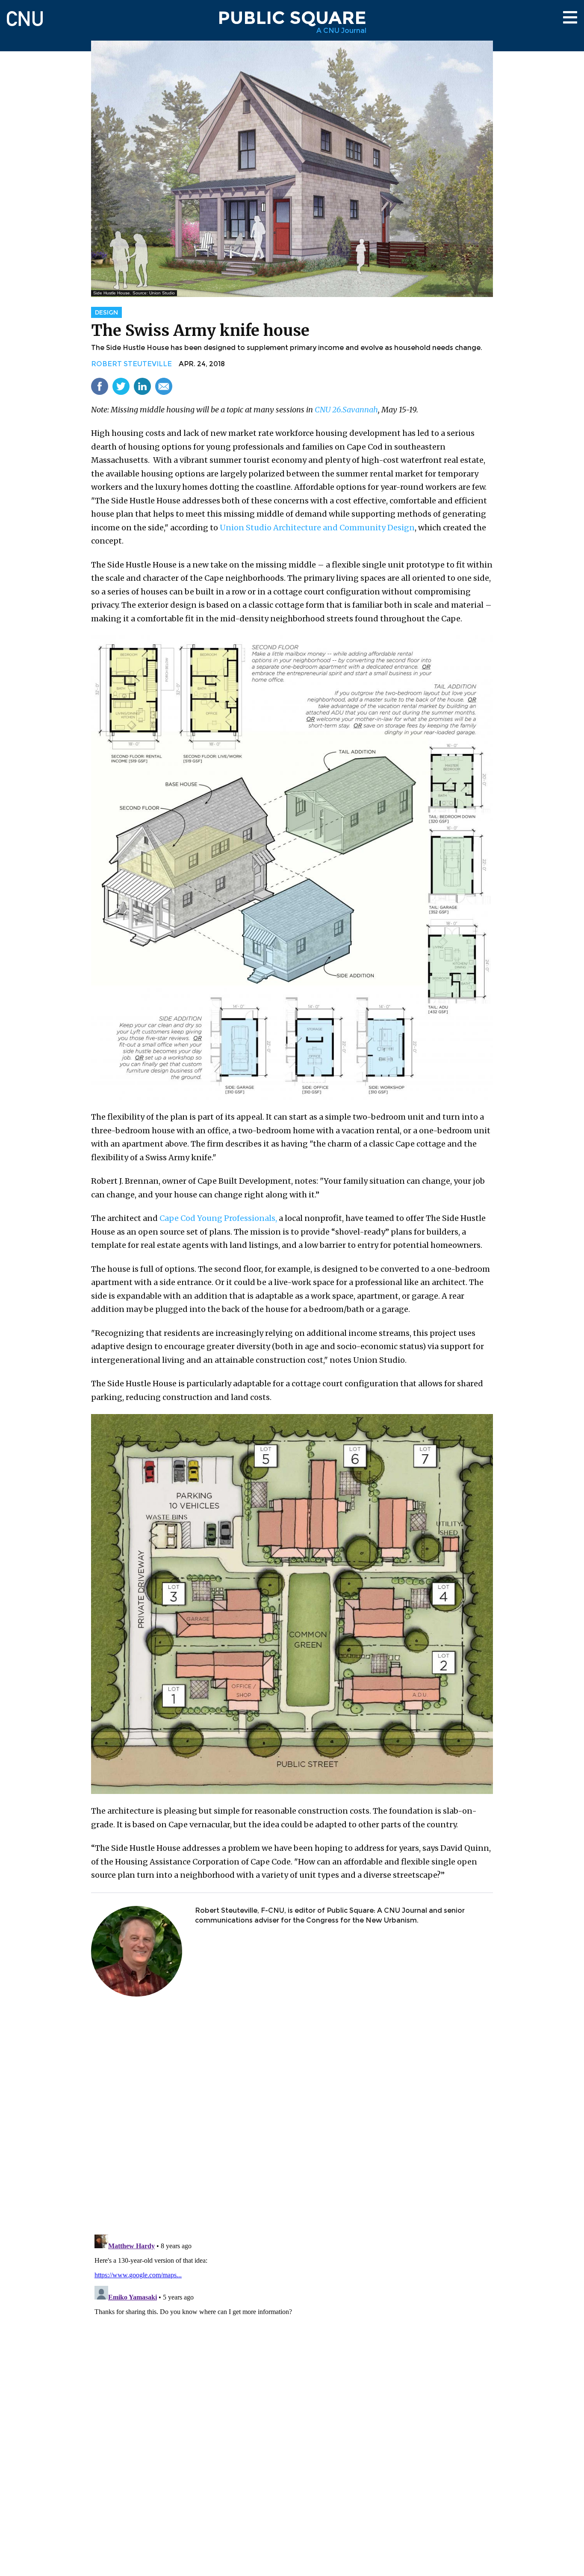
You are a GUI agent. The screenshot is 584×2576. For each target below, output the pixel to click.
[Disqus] (292, 2116)
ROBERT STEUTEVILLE (131, 364)
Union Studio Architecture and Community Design (317, 528)
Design (106, 312)
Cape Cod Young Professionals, (218, 1218)
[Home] (25, 15)
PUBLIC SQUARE (292, 18)
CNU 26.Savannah (346, 410)
